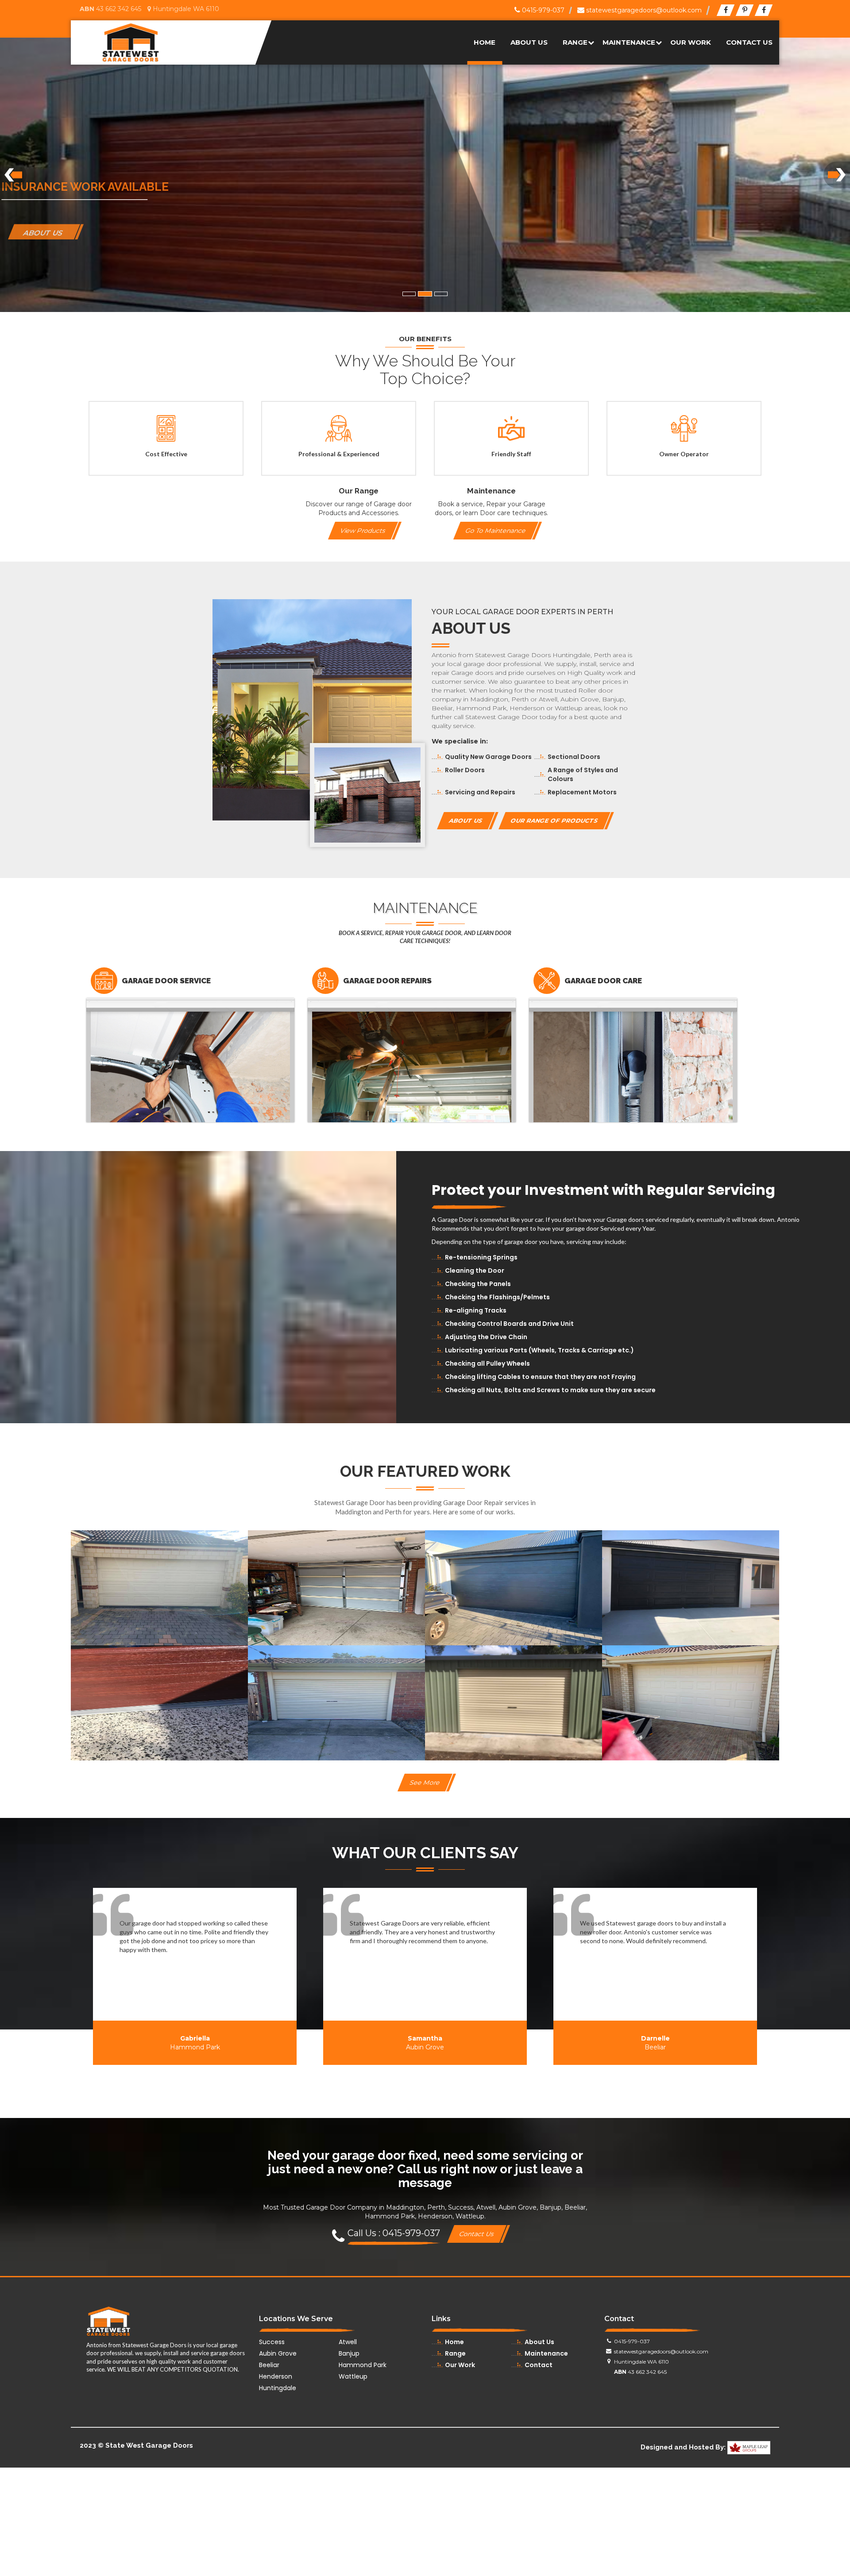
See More (425, 1783)
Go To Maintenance (496, 531)
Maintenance (629, 42)
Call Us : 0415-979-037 (394, 2233)
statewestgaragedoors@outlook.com (643, 10)
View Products (363, 531)
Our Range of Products (554, 820)
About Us (529, 42)
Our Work (691, 42)
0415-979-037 (542, 10)
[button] (13, 175)
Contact (539, 2365)
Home (485, 42)
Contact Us (749, 42)
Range (575, 42)
